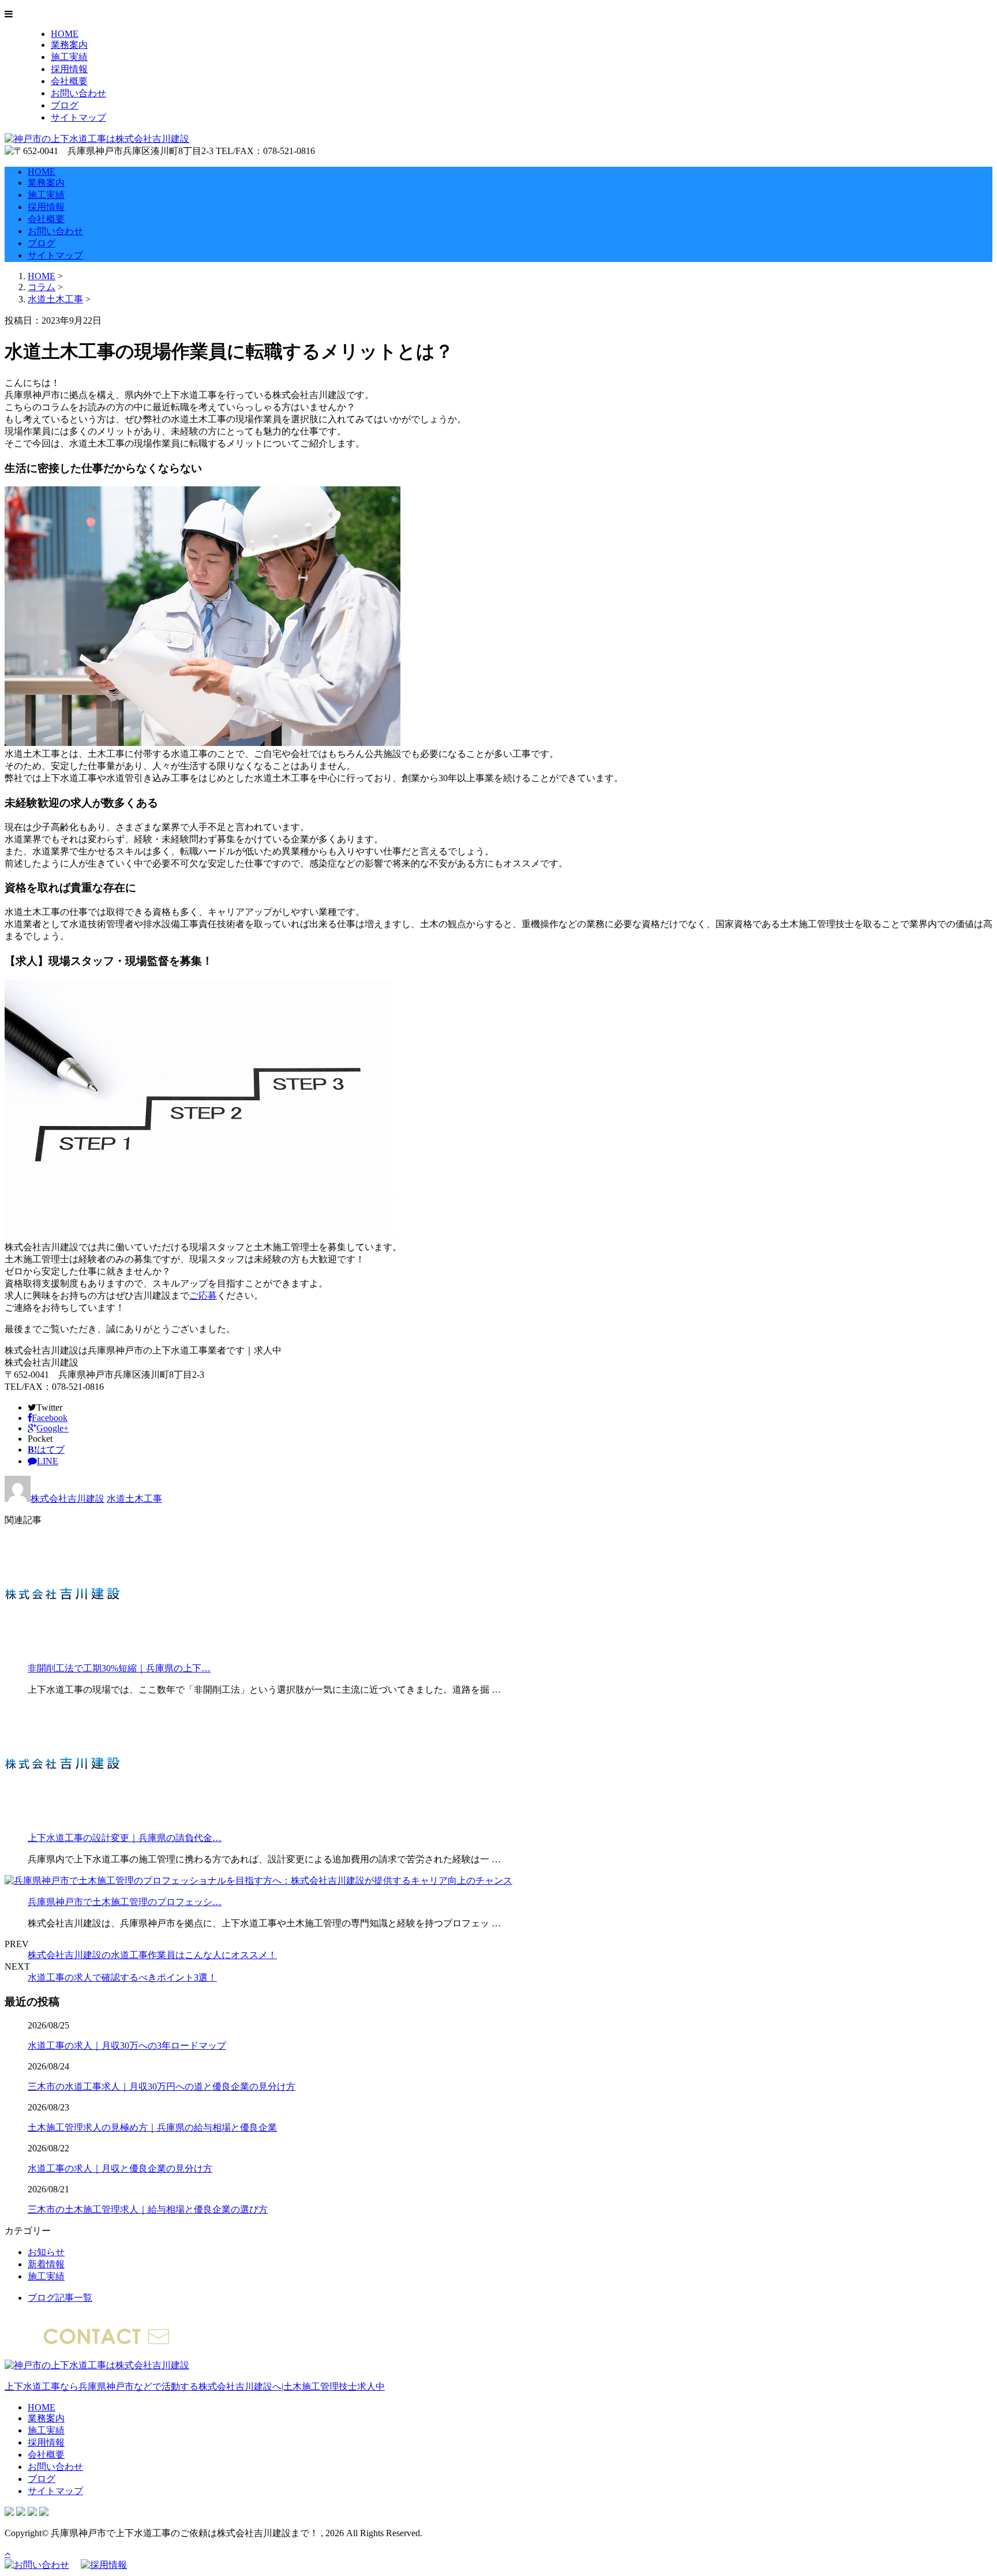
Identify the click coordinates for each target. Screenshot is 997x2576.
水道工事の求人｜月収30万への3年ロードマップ (127, 2046)
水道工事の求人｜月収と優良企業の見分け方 (120, 2168)
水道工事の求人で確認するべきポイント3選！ (122, 1977)
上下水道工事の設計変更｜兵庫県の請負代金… (125, 1838)
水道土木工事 (55, 299)
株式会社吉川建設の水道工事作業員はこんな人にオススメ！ (152, 1955)
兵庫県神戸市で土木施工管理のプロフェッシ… (125, 1902)
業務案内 (69, 45)
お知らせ (46, 2252)
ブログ (65, 105)
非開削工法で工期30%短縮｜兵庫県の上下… (119, 1668)
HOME (65, 34)
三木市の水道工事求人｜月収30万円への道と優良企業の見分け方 (162, 2086)
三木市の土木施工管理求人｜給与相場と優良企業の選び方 (148, 2209)
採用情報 (69, 69)
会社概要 (69, 81)
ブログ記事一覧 (60, 2298)
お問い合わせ (78, 93)
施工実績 (69, 57)
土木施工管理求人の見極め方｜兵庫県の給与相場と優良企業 (152, 2127)
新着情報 (46, 2264)
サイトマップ (78, 117)
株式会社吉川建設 (68, 1499)
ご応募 (203, 1296)
